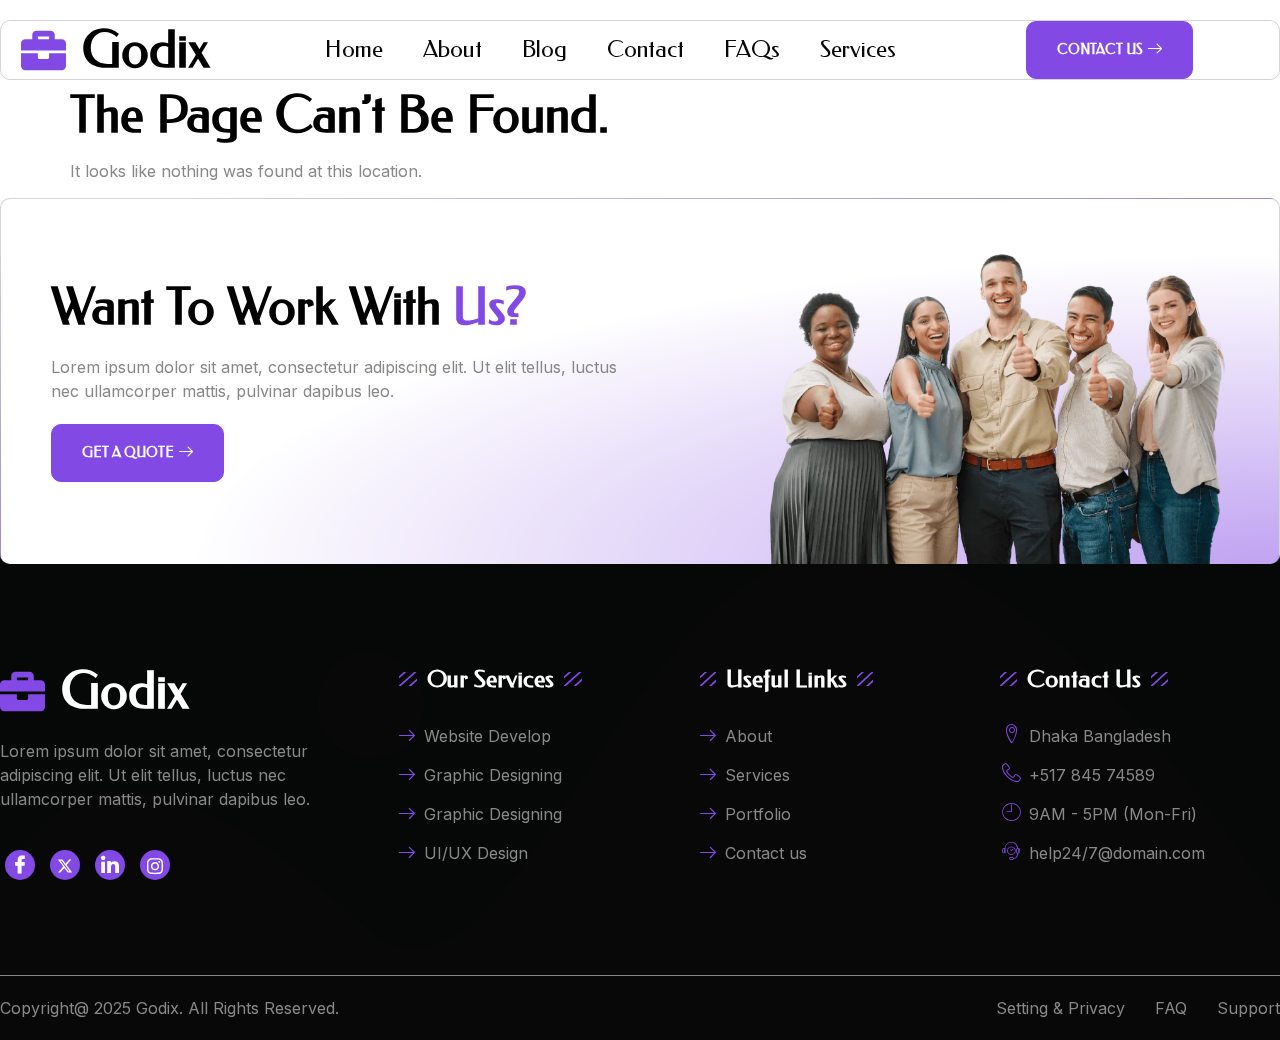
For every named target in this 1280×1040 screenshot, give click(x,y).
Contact (645, 49)
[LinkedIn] (110, 865)
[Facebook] (20, 865)
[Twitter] (65, 865)
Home (354, 49)
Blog (544, 49)
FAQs (752, 49)
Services (858, 49)
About (452, 49)
